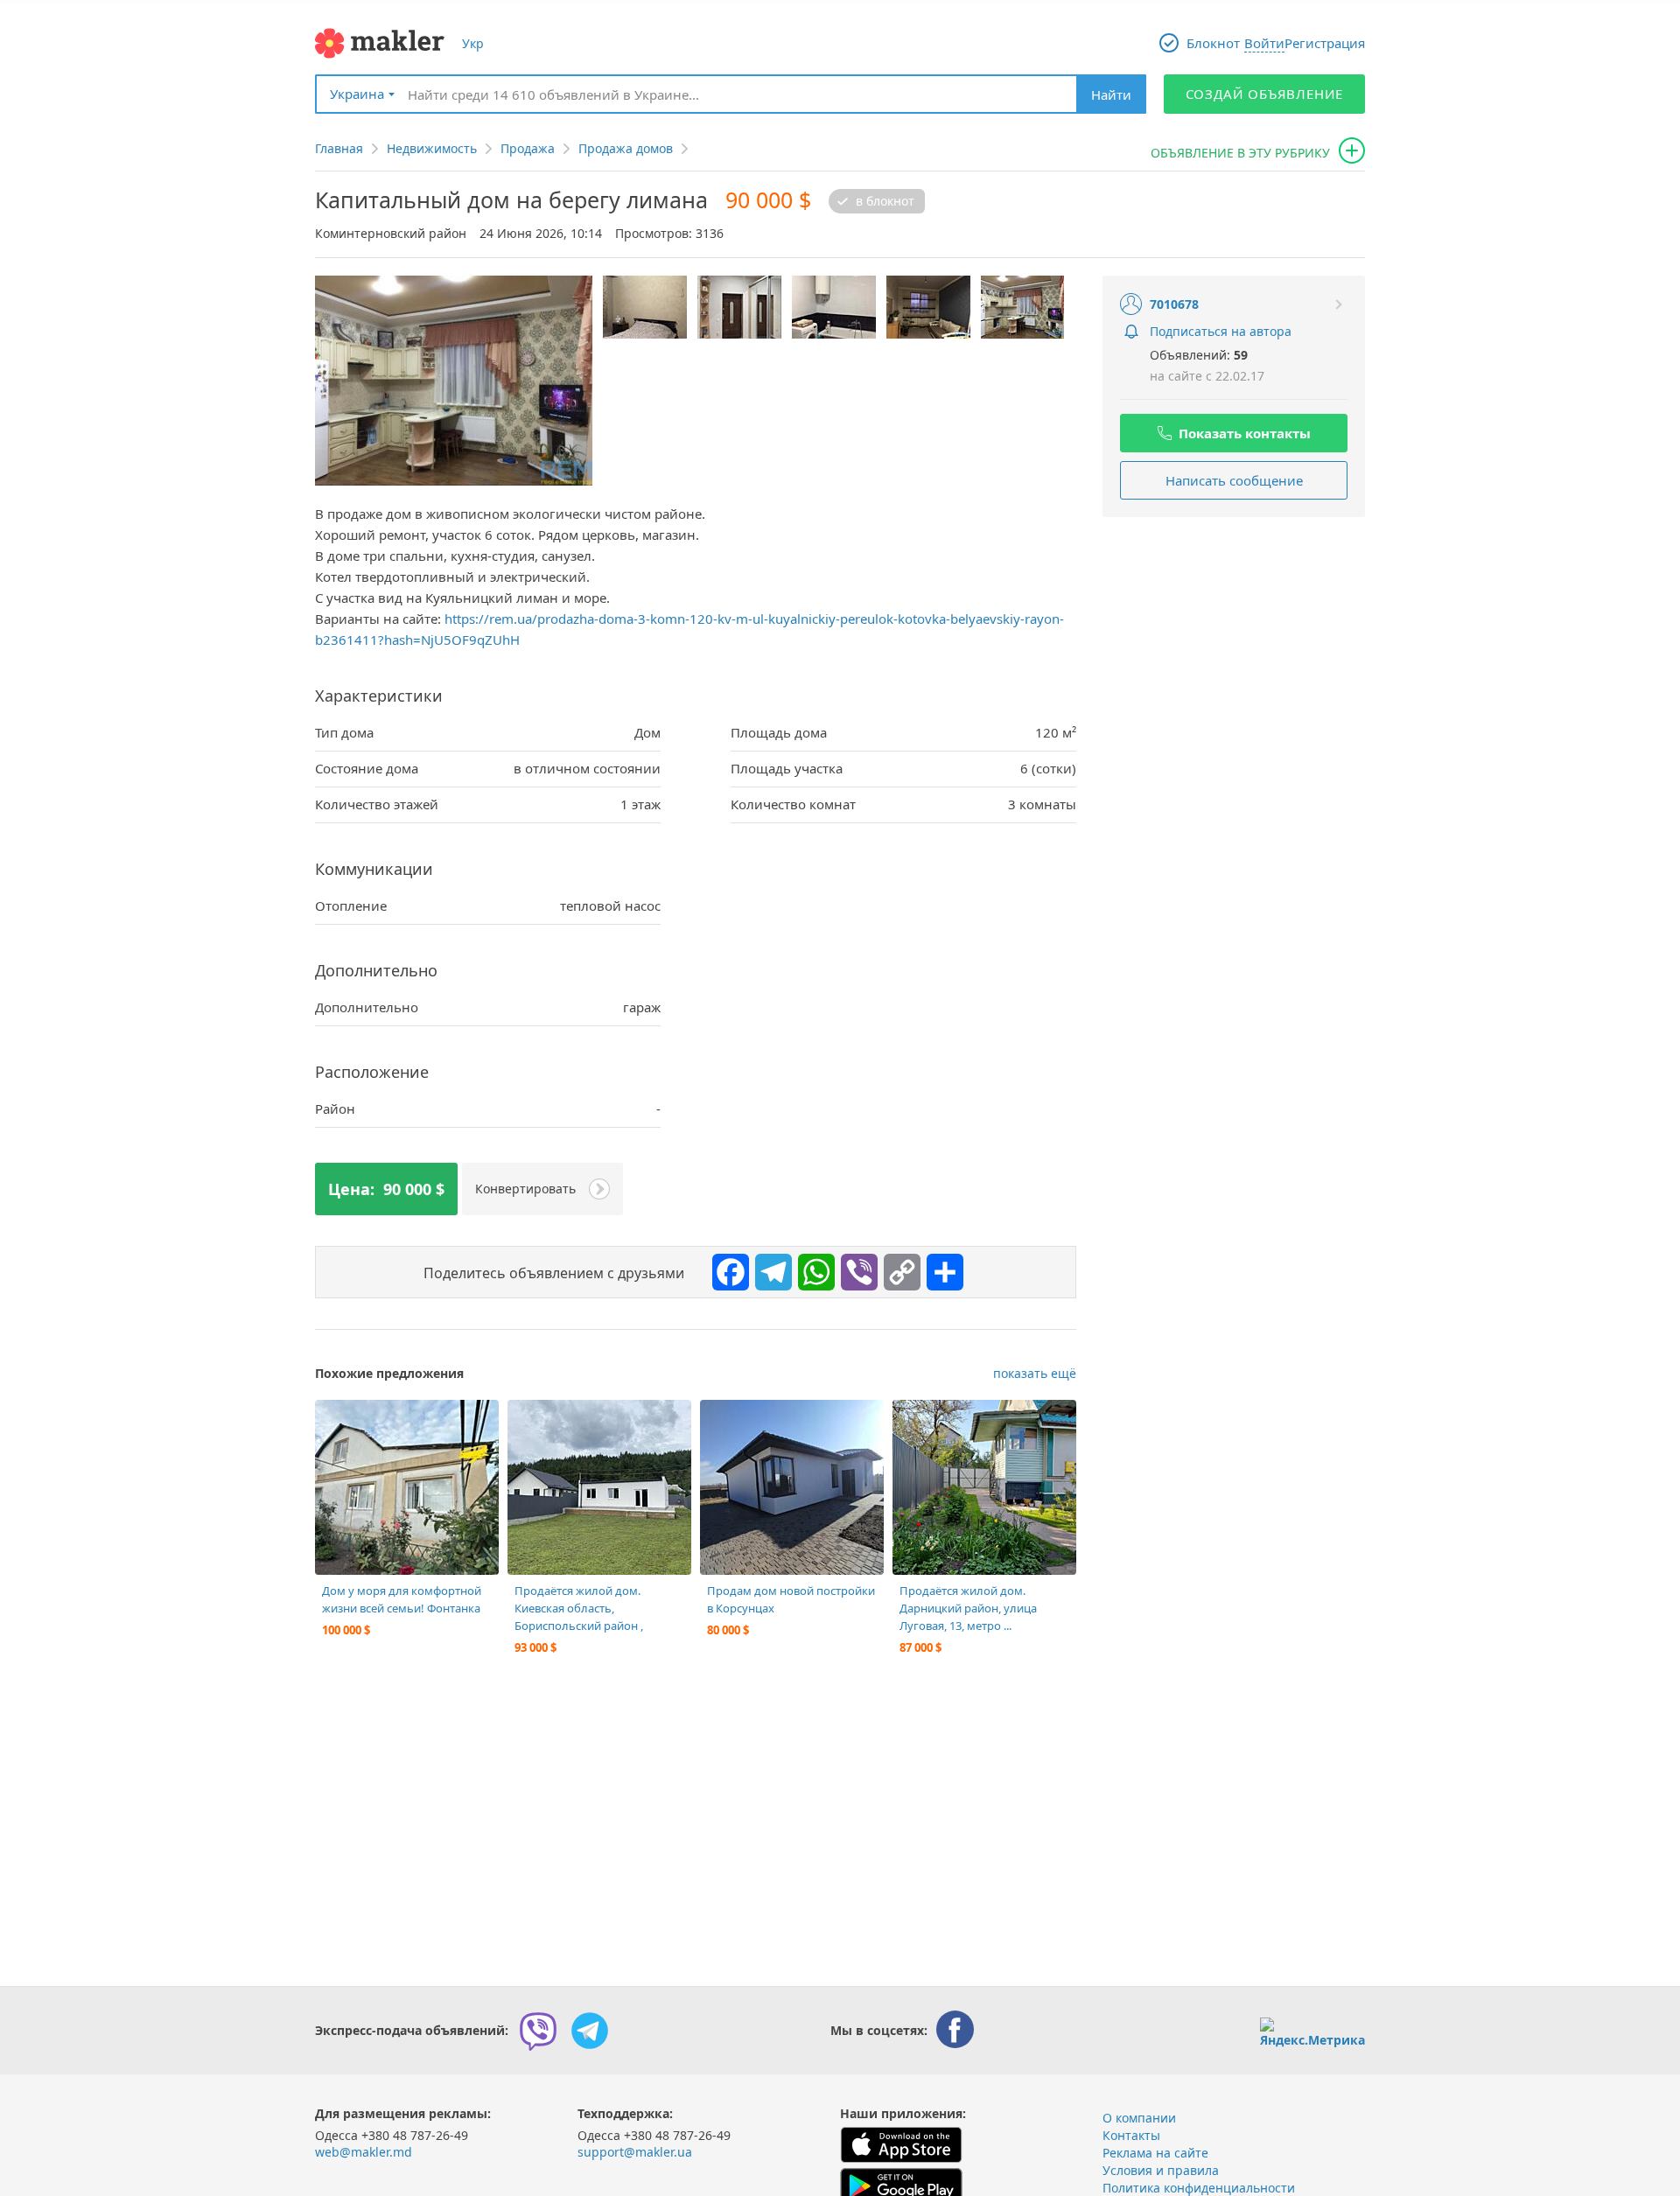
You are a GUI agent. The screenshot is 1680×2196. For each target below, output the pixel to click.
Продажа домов (626, 148)
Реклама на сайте (1155, 2153)
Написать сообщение (1234, 480)
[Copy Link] (898, 1268)
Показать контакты (1245, 433)
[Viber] (855, 1268)
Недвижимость (432, 148)
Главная (339, 148)
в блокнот (885, 201)
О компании (1139, 2118)
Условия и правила (1161, 2170)
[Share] (941, 1268)
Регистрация (1325, 43)
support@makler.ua (635, 2152)
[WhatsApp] (812, 1268)
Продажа (528, 148)
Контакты (1131, 2135)
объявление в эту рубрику (1240, 153)
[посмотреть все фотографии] (337, 1422)
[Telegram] (769, 1268)
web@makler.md (364, 2152)
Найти (1111, 94)
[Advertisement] (1234, 644)
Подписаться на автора (1221, 331)
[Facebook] (726, 1268)
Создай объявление (1265, 94)
